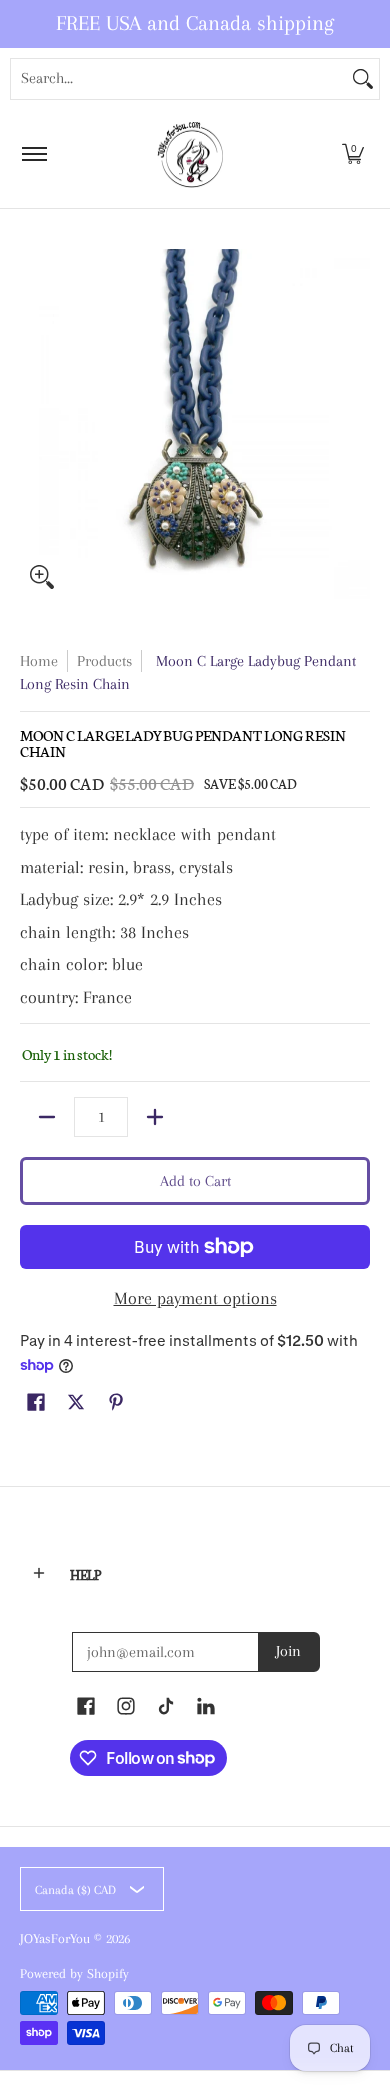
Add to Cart (195, 1181)
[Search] (363, 79)
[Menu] (33, 154)
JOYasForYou (55, 1938)
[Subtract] (47, 1117)
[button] (353, 154)
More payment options (195, 1298)
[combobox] (179, 79)
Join (288, 1651)
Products (104, 661)
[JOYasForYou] (192, 154)
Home (39, 661)
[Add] (155, 1117)
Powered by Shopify (74, 1973)
